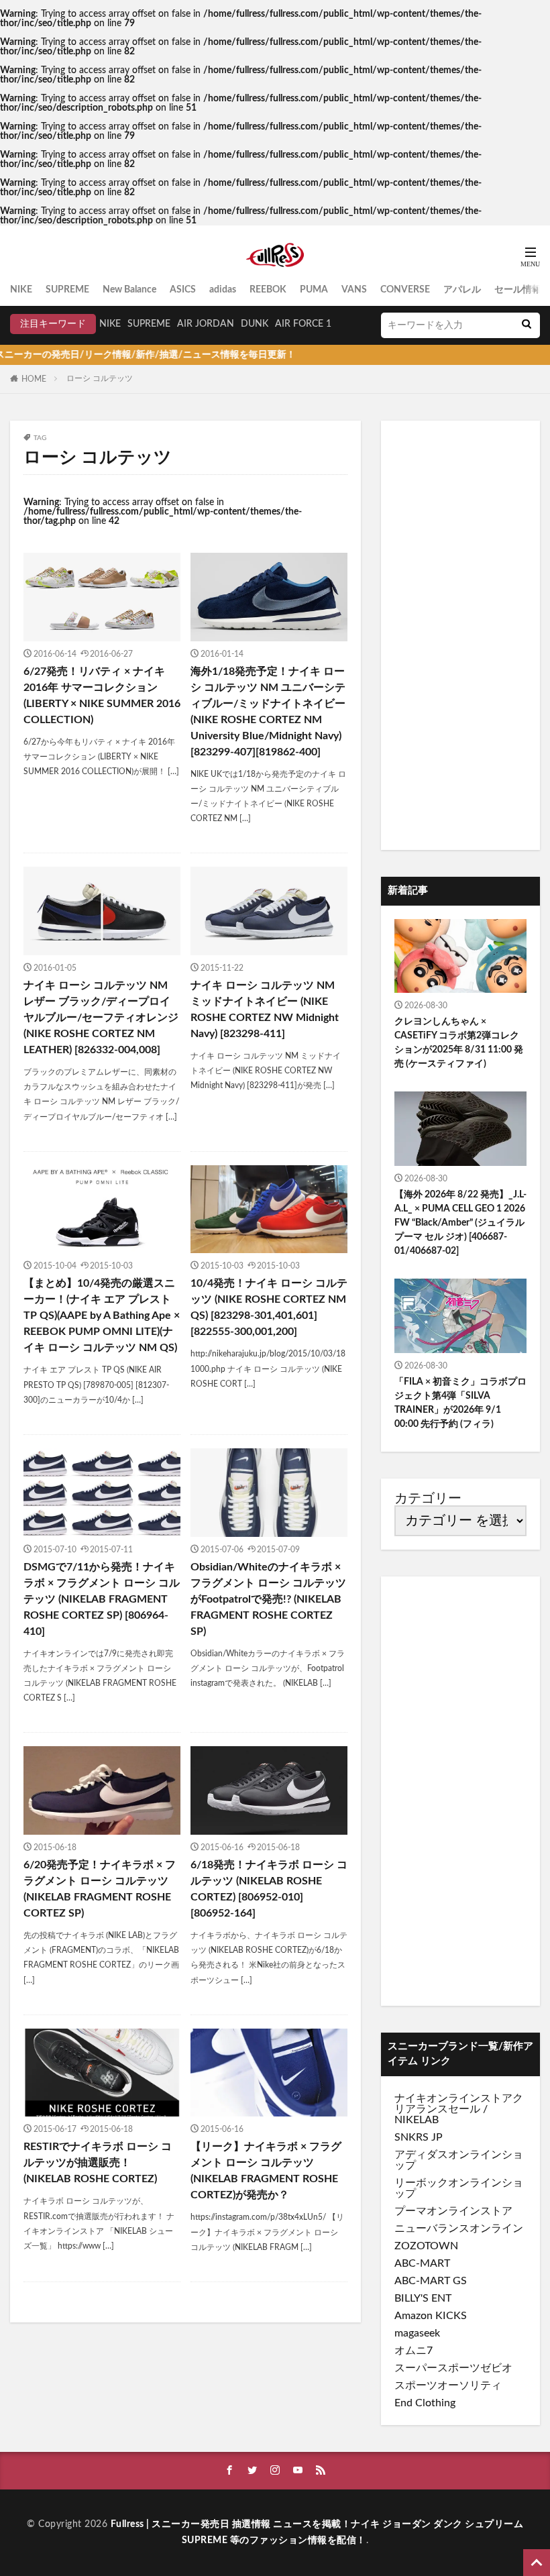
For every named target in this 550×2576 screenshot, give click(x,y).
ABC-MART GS (431, 2281)
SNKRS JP (419, 2137)
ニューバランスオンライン (459, 2229)
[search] (527, 325)
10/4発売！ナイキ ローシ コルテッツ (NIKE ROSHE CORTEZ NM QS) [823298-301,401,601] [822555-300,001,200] (269, 1307)
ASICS (183, 290)
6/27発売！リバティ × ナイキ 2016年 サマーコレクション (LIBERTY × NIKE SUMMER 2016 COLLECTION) (102, 696)
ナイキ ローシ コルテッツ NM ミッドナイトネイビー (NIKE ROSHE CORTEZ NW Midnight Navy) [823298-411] (265, 1010)
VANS (354, 290)
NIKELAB (417, 2120)
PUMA (314, 290)
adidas (223, 290)
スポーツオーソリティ (448, 2385)
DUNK (255, 324)
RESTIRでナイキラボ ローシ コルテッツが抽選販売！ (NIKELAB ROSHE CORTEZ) (98, 2163)
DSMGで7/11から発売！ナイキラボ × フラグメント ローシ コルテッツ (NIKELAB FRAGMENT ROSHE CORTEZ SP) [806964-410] (102, 1599)
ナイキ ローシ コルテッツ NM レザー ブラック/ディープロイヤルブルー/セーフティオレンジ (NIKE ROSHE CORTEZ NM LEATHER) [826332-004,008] (101, 1018)
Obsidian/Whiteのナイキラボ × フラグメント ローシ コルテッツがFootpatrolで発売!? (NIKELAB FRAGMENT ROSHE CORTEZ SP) (268, 1599)
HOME (34, 379)
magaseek (417, 2333)
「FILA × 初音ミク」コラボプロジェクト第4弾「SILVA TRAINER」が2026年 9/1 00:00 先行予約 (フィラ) (460, 1403)
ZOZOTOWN (426, 2246)
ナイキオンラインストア (453, 2098)
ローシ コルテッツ (100, 378)
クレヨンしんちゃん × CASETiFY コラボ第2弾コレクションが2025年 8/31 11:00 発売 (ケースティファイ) (459, 1043)
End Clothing (425, 2403)
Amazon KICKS (431, 2316)
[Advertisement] (460, 635)
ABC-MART (422, 2263)
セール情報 (518, 290)
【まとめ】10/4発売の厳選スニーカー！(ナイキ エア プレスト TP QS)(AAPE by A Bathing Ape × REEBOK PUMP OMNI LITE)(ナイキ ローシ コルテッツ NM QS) (102, 1316)
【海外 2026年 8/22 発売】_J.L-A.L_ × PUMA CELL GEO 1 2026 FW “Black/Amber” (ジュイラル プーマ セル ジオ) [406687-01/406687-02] (460, 1223)
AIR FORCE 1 (303, 324)
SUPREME (67, 290)
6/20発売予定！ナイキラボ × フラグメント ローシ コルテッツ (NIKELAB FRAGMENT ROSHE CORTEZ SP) (100, 1889)
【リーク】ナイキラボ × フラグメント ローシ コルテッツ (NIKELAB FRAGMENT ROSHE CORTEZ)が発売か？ (266, 2171)
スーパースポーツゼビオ (453, 2368)
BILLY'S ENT (423, 2298)
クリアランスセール (459, 2104)
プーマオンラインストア (453, 2211)
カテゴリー (428, 1499)
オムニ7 (414, 2351)
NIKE (21, 290)
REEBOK (268, 290)
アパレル (462, 290)
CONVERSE (405, 290)
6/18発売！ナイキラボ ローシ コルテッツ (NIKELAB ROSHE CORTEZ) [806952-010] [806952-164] (269, 1889)
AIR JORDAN (206, 324)
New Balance (129, 290)
